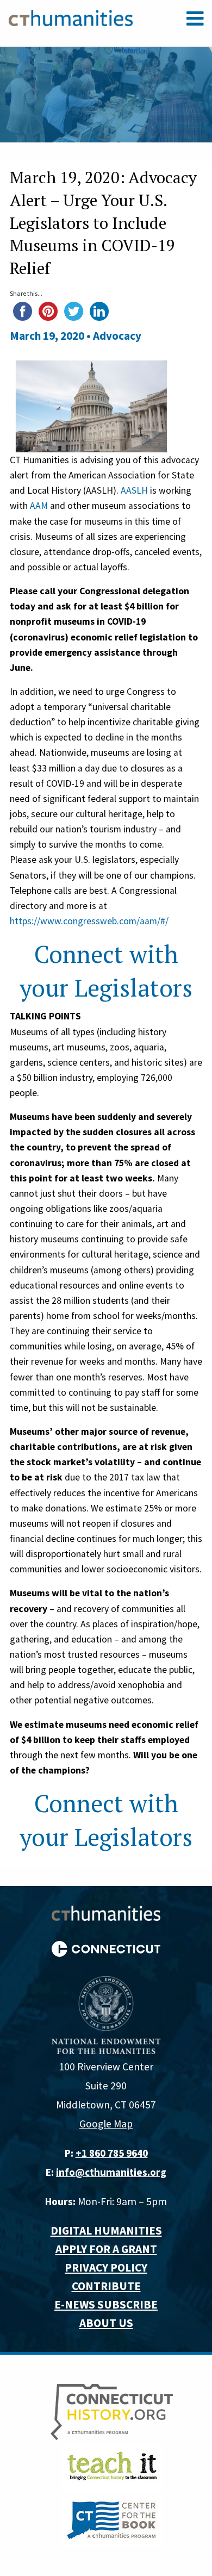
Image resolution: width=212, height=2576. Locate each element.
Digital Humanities (106, 2230)
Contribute (106, 2286)
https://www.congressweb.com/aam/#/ (89, 921)
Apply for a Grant (106, 2249)
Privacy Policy (106, 2267)
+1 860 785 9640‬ (112, 2153)
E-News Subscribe (106, 2304)
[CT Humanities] (71, 17)
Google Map (106, 2124)
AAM (39, 506)
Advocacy (117, 336)
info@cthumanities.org (111, 2172)
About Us (106, 2323)
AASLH (134, 490)
